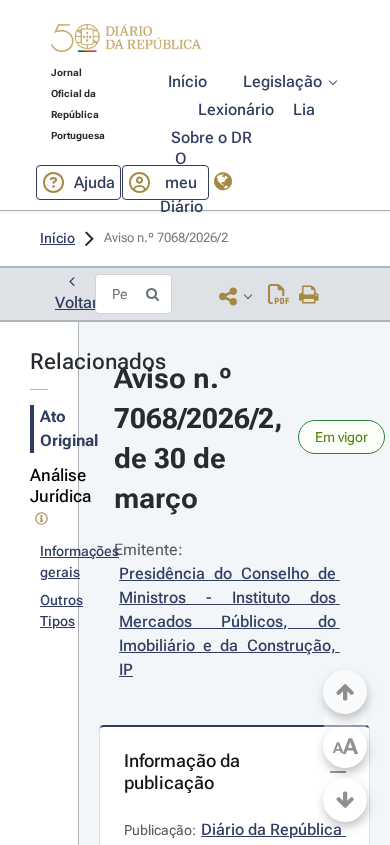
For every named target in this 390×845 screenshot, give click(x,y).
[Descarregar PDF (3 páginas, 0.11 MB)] (278, 296)
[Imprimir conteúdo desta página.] (309, 296)
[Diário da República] (126, 42)
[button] (126, 41)
